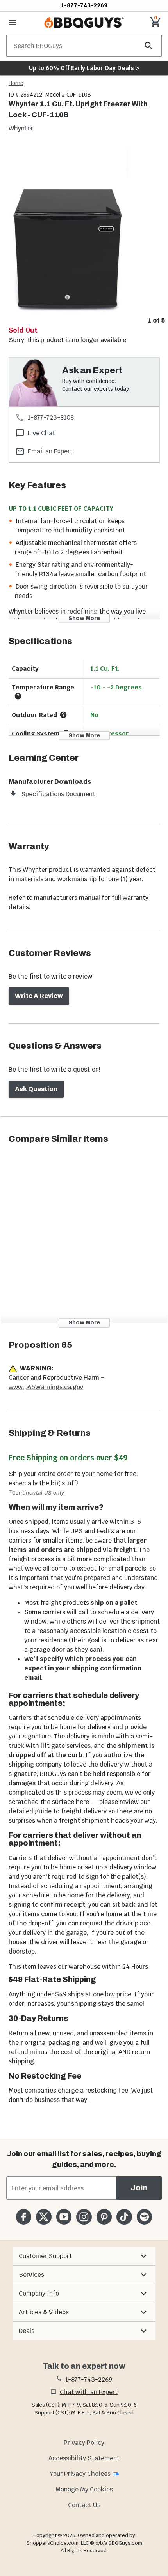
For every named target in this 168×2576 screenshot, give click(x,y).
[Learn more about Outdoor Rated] (63, 715)
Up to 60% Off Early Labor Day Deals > (84, 68)
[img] (84, 229)
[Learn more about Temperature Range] (18, 696)
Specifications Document (58, 794)
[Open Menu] (13, 23)
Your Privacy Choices (80, 2474)
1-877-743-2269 (84, 5)
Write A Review (39, 996)
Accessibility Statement (84, 2458)
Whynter (21, 128)
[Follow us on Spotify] (144, 2217)
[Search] (149, 46)
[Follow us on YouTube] (64, 2217)
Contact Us (84, 2505)
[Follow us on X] (44, 2217)
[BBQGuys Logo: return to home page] (84, 23)
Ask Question (36, 1089)
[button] (84, 2256)
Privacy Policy (84, 2443)
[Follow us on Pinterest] (104, 2217)
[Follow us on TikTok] (124, 2217)
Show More (84, 618)
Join (139, 2188)
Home (16, 83)
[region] (84, 235)
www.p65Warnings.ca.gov (46, 1387)
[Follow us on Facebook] (24, 2217)
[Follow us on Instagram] (84, 2217)
